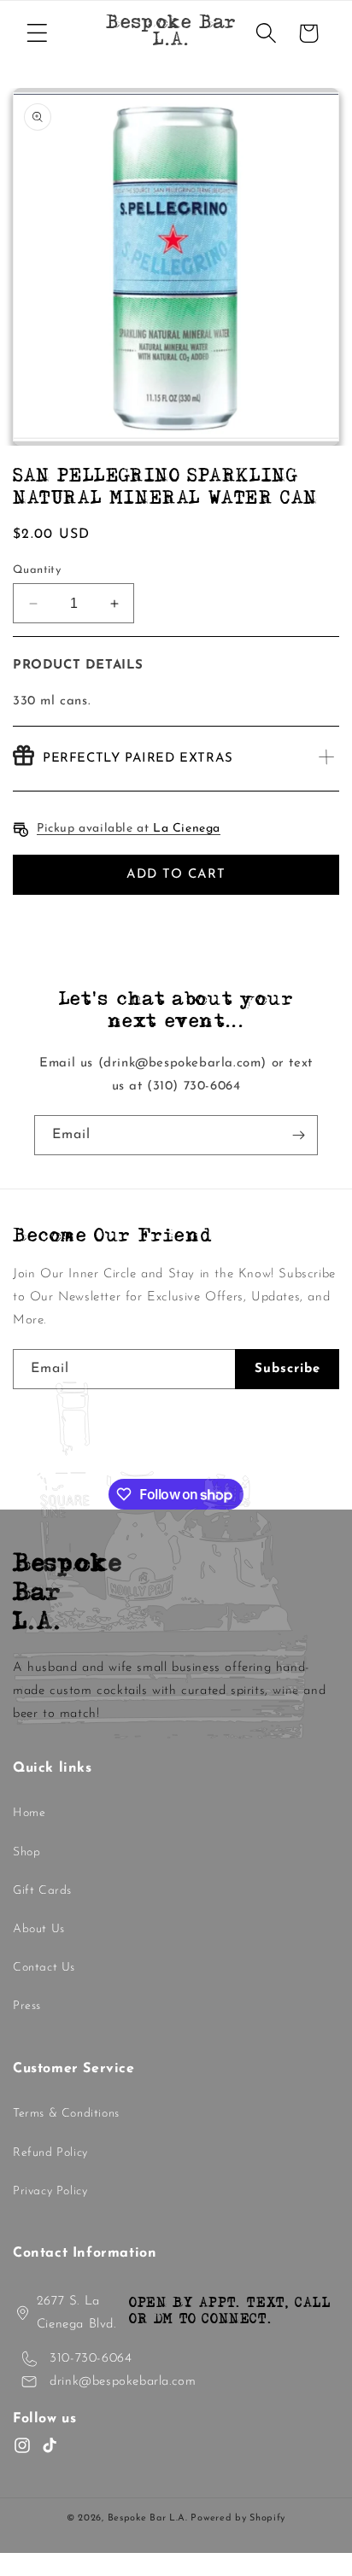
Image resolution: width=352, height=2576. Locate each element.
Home (29, 1813)
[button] (37, 33)
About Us (39, 1929)
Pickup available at (129, 829)
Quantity (37, 570)
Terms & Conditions (66, 2114)
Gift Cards (42, 1891)
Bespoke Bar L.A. (148, 2518)
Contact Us (44, 1968)
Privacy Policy (50, 2191)
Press (27, 2006)
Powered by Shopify (238, 2518)
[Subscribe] (298, 1135)
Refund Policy (50, 2153)
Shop (26, 1852)
